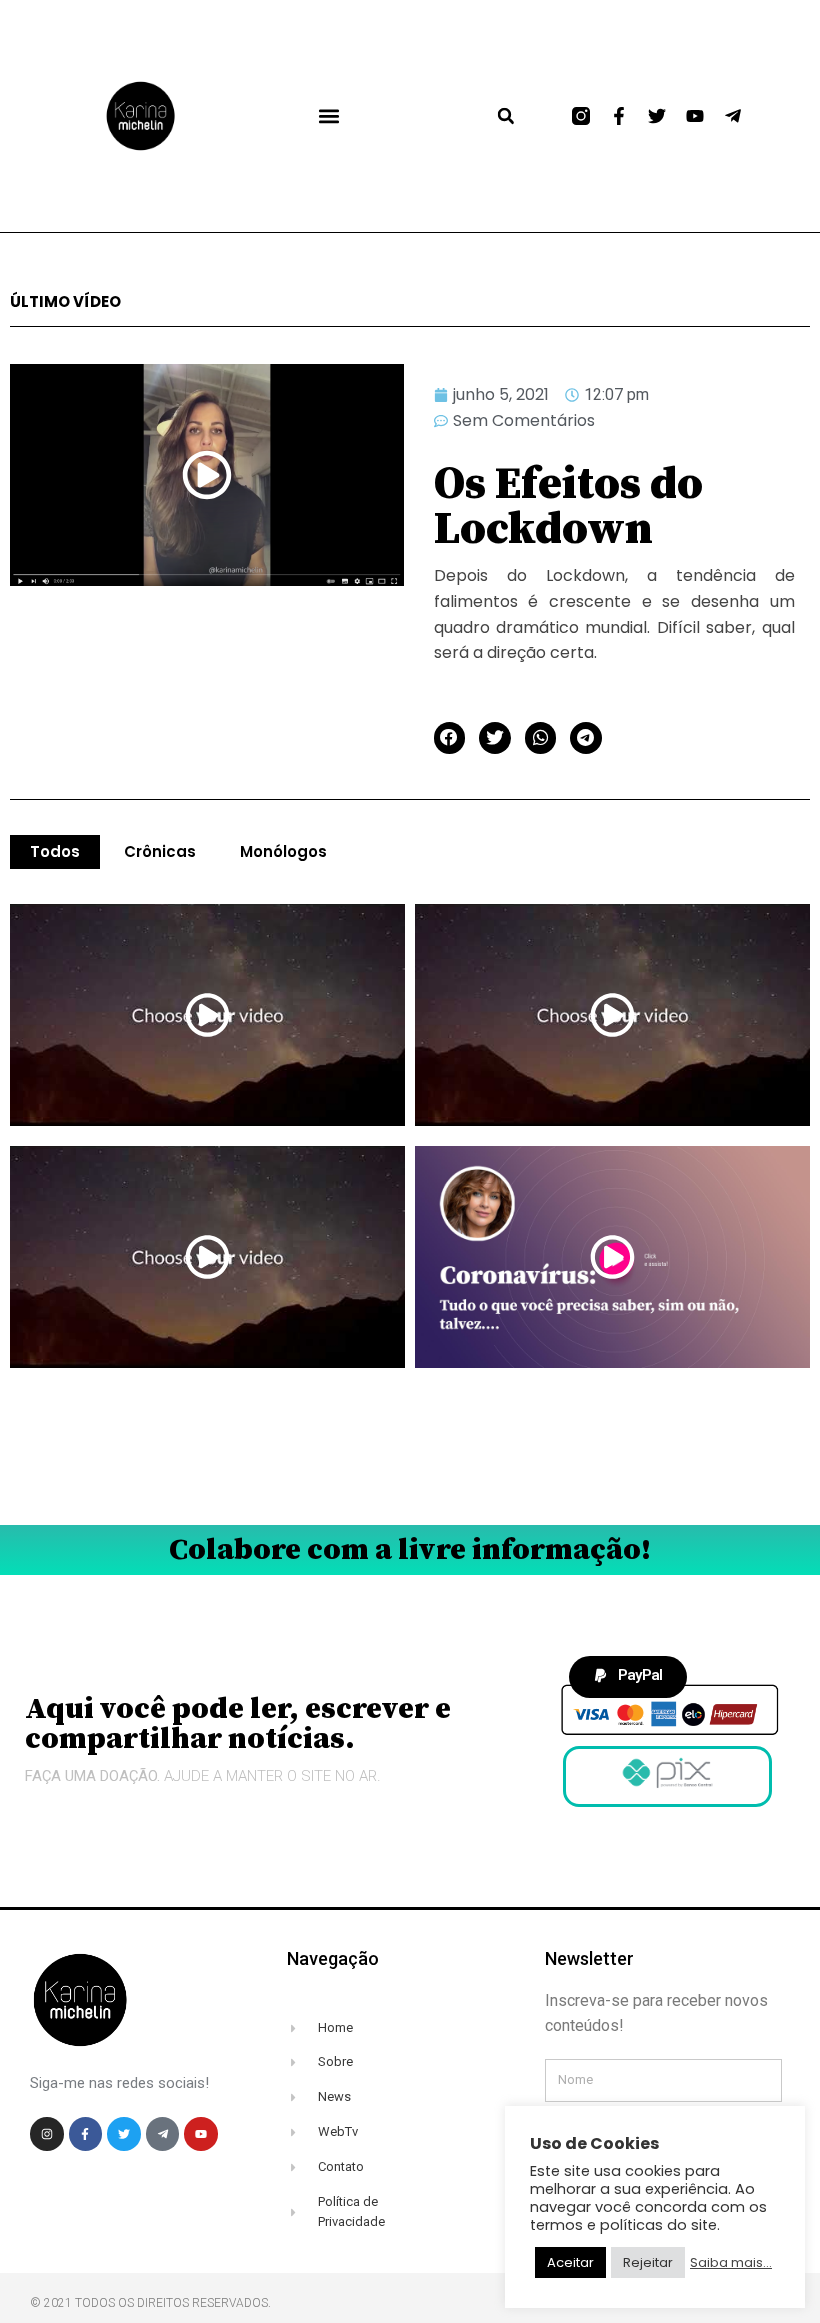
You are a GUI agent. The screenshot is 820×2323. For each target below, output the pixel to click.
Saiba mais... (731, 2263)
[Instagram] (47, 2134)
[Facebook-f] (619, 116)
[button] (328, 116)
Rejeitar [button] (648, 2262)
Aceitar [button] (570, 2262)
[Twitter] (657, 116)
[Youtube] (695, 116)
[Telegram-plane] (733, 116)
